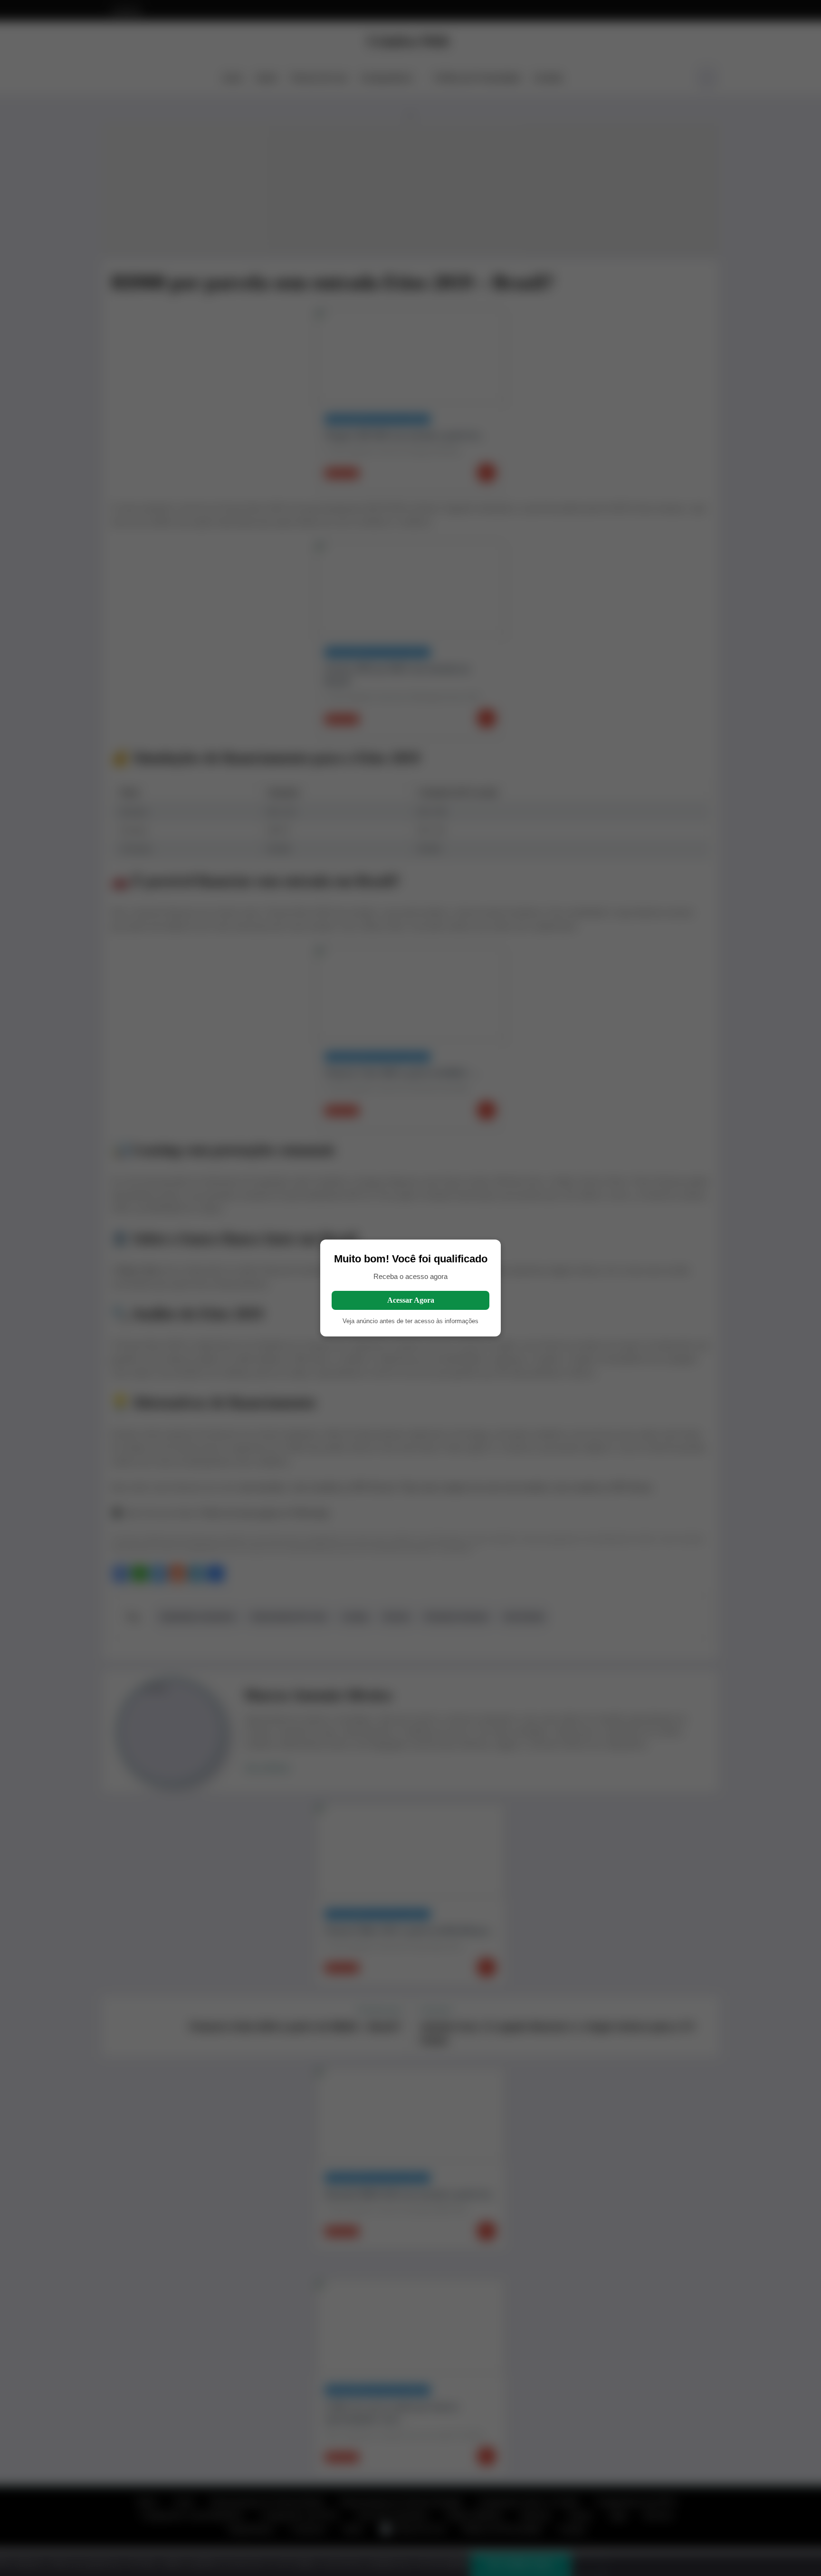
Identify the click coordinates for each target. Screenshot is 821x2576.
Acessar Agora (411, 1300)
